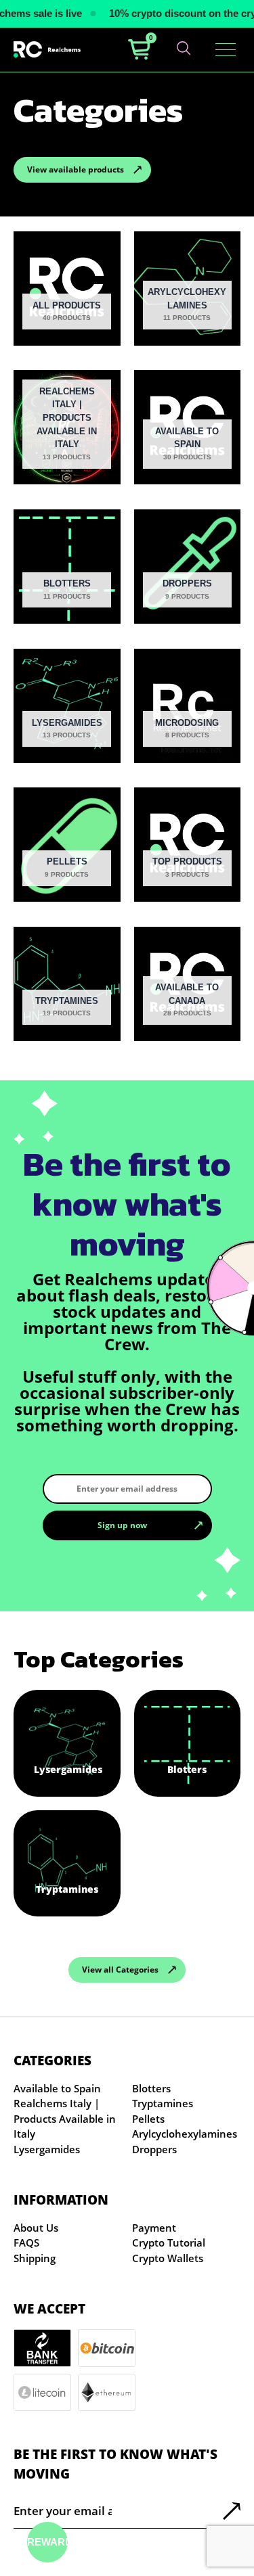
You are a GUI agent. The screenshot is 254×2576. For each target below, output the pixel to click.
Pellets (148, 2119)
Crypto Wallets (168, 2258)
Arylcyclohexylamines (185, 2134)
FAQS (26, 2242)
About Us (36, 2228)
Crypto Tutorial (169, 2242)
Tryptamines (163, 2103)
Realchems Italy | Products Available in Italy (65, 2118)
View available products (76, 169)
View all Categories (120, 1970)
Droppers (154, 2149)
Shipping (35, 2258)
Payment (154, 2228)
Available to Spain (57, 2088)
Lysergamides (47, 2149)
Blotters (151, 2088)
